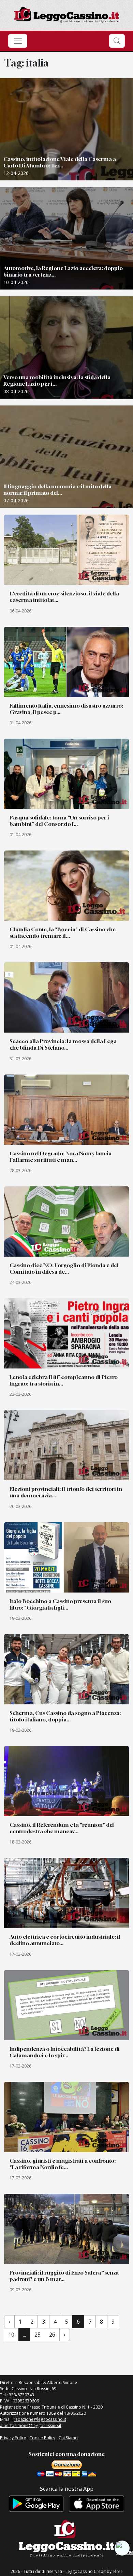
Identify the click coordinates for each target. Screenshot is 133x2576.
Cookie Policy (42, 2438)
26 (52, 2335)
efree (118, 2571)
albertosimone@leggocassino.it (31, 2425)
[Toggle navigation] (18, 41)
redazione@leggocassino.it (40, 2419)
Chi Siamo (68, 2438)
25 (38, 2335)
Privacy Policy (13, 2438)
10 (11, 2335)
